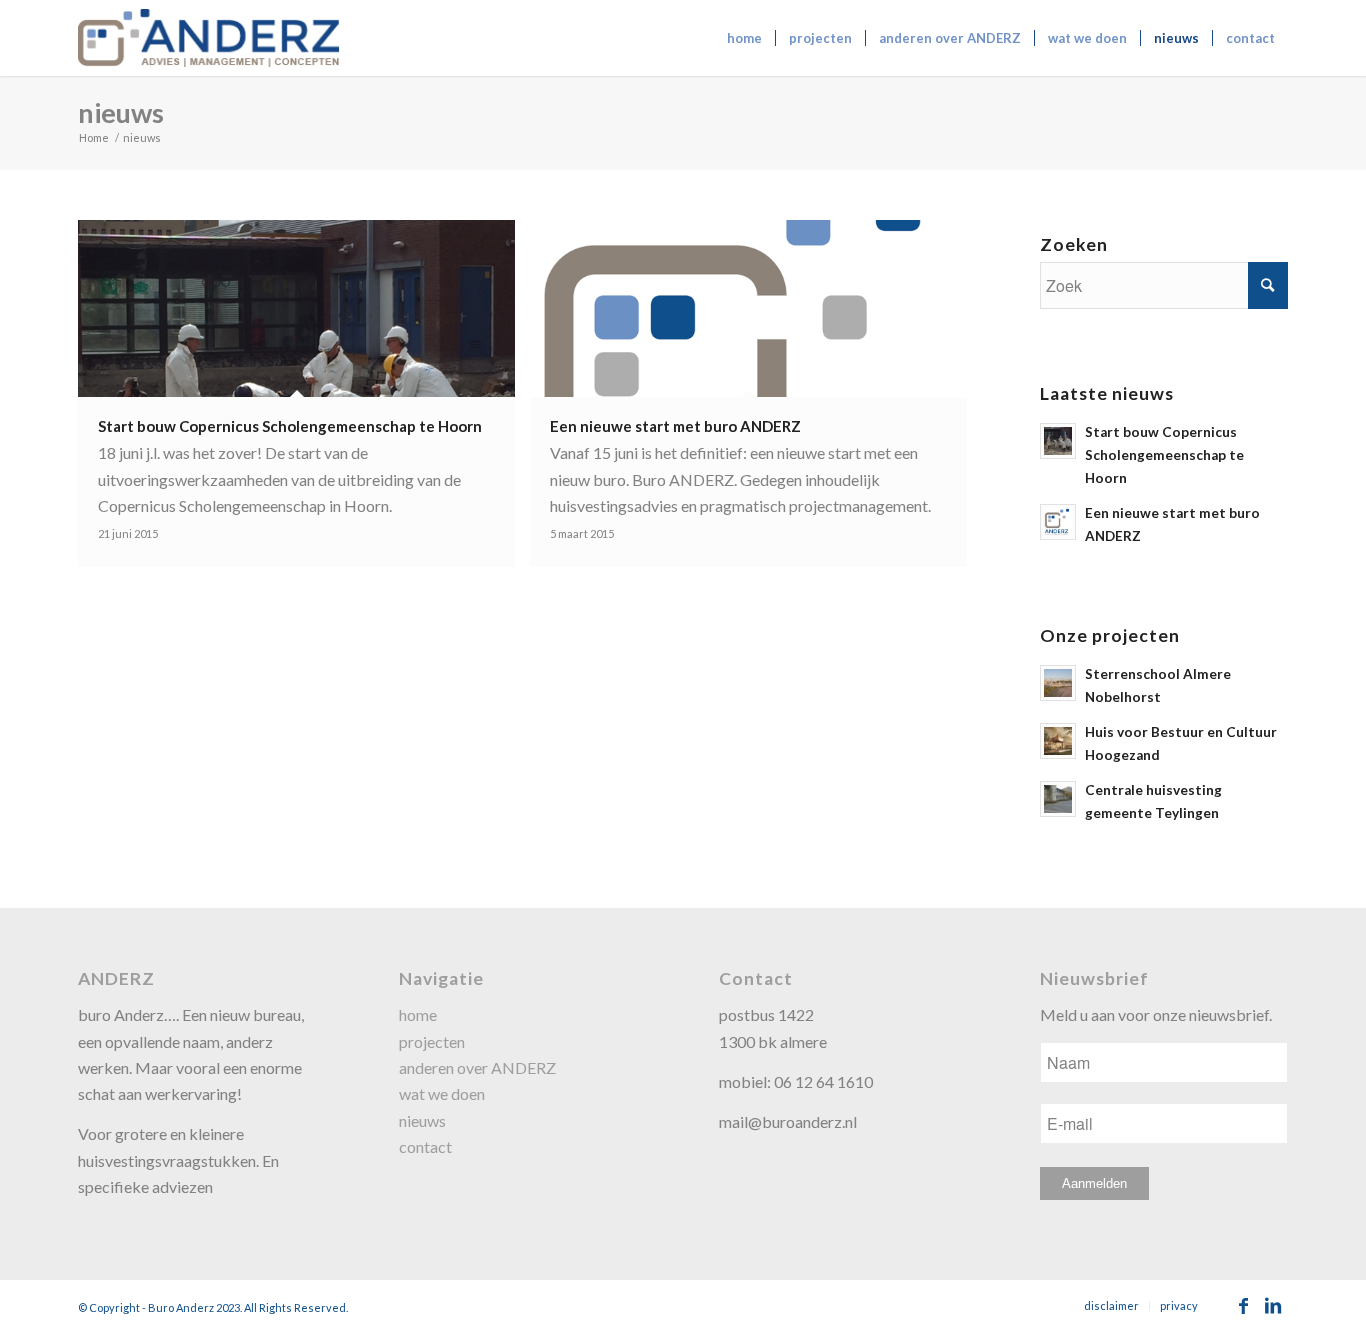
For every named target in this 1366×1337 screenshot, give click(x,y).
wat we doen (442, 1093)
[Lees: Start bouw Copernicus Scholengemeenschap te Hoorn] (1058, 441)
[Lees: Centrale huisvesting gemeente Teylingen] (1058, 799)
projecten (432, 1041)
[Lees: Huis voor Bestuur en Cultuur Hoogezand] (1058, 741)
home (418, 1014)
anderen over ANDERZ (477, 1067)
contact (425, 1146)
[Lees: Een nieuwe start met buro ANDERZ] (1058, 522)
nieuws (121, 112)
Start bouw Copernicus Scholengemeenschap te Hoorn (1164, 455)
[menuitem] (744, 38)
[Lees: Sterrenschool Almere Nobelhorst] (1058, 683)
